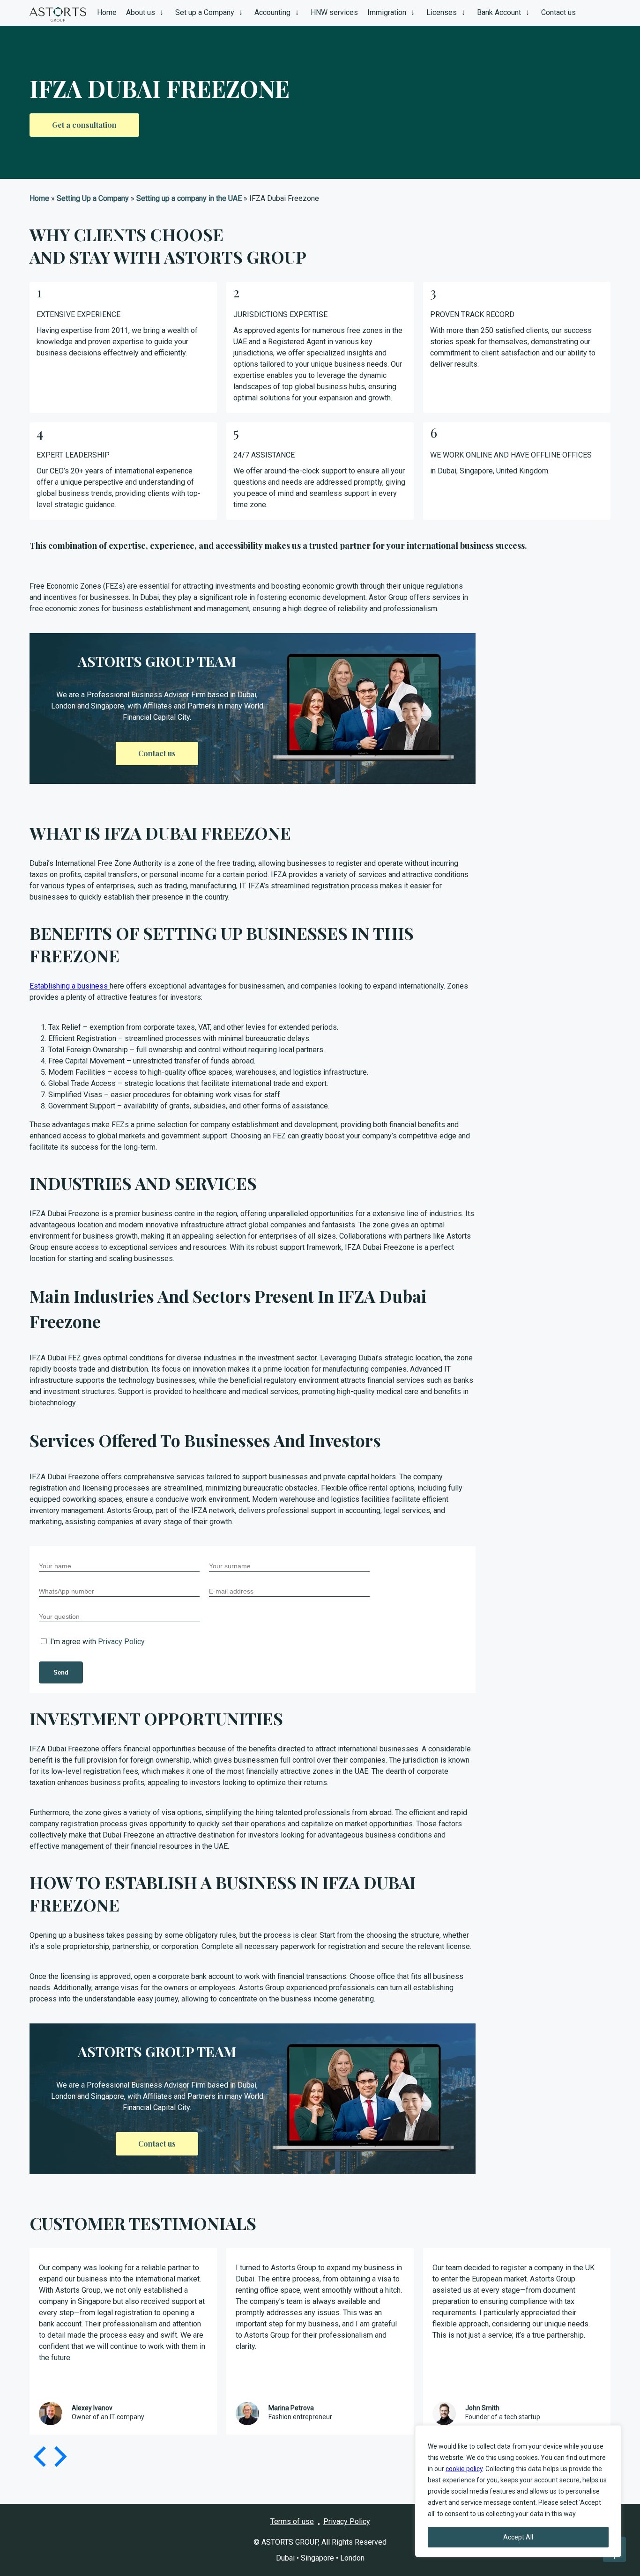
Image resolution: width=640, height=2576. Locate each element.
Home (39, 198)
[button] (59, 2457)
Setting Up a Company (93, 198)
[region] (518, 2491)
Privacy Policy (121, 1642)
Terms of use (292, 2521)
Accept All (518, 2537)
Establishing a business (70, 986)
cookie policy (464, 2469)
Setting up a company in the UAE (189, 198)
